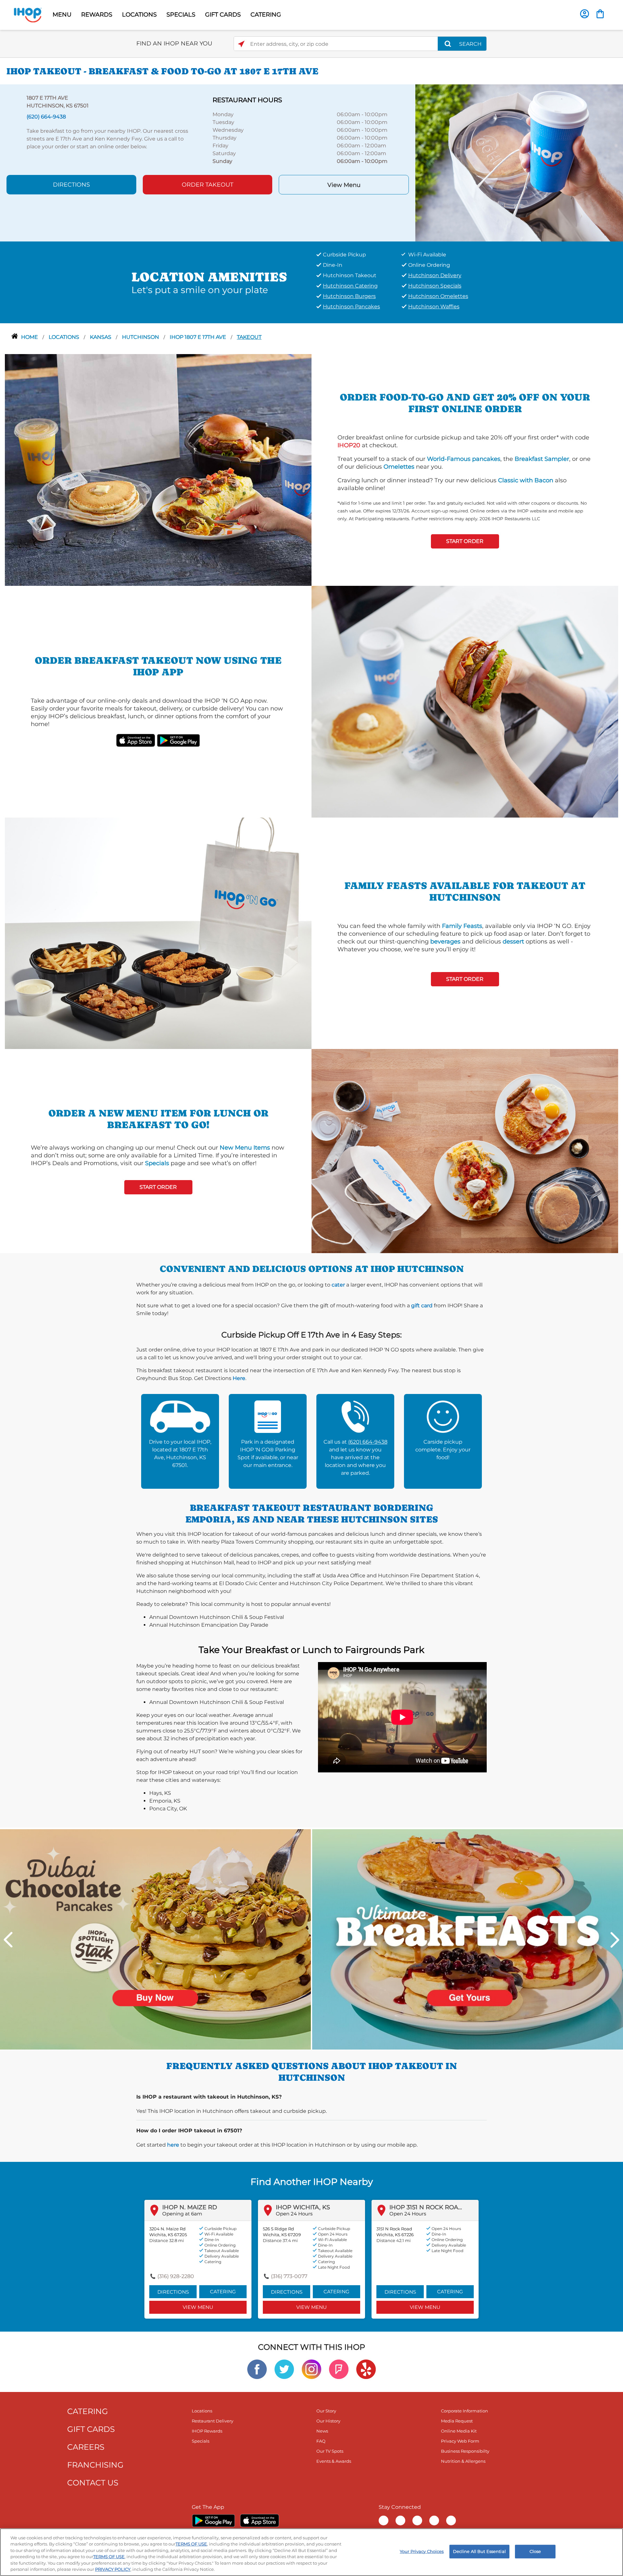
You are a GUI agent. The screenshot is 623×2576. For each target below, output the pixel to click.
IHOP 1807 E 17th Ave (199, 337)
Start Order (465, 541)
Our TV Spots (330, 2451)
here (173, 2145)
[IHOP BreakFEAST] (468, 1939)
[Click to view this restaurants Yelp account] (366, 2369)
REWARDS (97, 15)
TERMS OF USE (191, 2544)
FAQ (321, 2441)
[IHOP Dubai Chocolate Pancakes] (155, 1939)
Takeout (249, 337)
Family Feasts (462, 926)
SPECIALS (181, 15)
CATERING (266, 15)
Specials (157, 1163)
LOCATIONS (139, 15)
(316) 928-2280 (176, 2276)
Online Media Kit (459, 2431)
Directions (71, 185)
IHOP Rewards (207, 2431)
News (322, 2431)
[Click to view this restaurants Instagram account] (311, 2369)
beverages (445, 942)
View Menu (344, 185)
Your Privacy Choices (422, 2551)
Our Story (326, 2411)
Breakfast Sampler (542, 459)
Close (535, 2551)
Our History (328, 2421)
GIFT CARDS (223, 15)
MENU (62, 15)
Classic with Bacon (526, 480)
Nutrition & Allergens (463, 2461)
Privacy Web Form (460, 2441)
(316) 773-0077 (289, 2276)
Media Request (457, 2421)
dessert (513, 942)
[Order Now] (600, 14)
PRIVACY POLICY (113, 2569)
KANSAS (101, 337)
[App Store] (260, 2521)
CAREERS (86, 2447)
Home (30, 337)
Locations (65, 337)
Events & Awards (334, 2461)
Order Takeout (208, 185)
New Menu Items (245, 1148)
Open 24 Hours (294, 2214)
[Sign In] (585, 14)
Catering (223, 2292)
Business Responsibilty (465, 2451)
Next (615, 1940)
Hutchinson (141, 337)
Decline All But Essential (479, 2551)
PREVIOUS (8, 1940)
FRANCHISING (95, 2465)
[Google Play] (213, 2521)
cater (338, 1285)
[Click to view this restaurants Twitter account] (284, 2369)
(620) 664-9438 (368, 1442)
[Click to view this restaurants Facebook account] (257, 2369)
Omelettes (399, 467)
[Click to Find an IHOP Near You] (241, 44)
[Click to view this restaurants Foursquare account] (339, 2369)
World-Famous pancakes (464, 459)
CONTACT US (93, 2483)
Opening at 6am (182, 2214)
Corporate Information (464, 2411)
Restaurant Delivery (213, 2421)
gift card (422, 1306)
